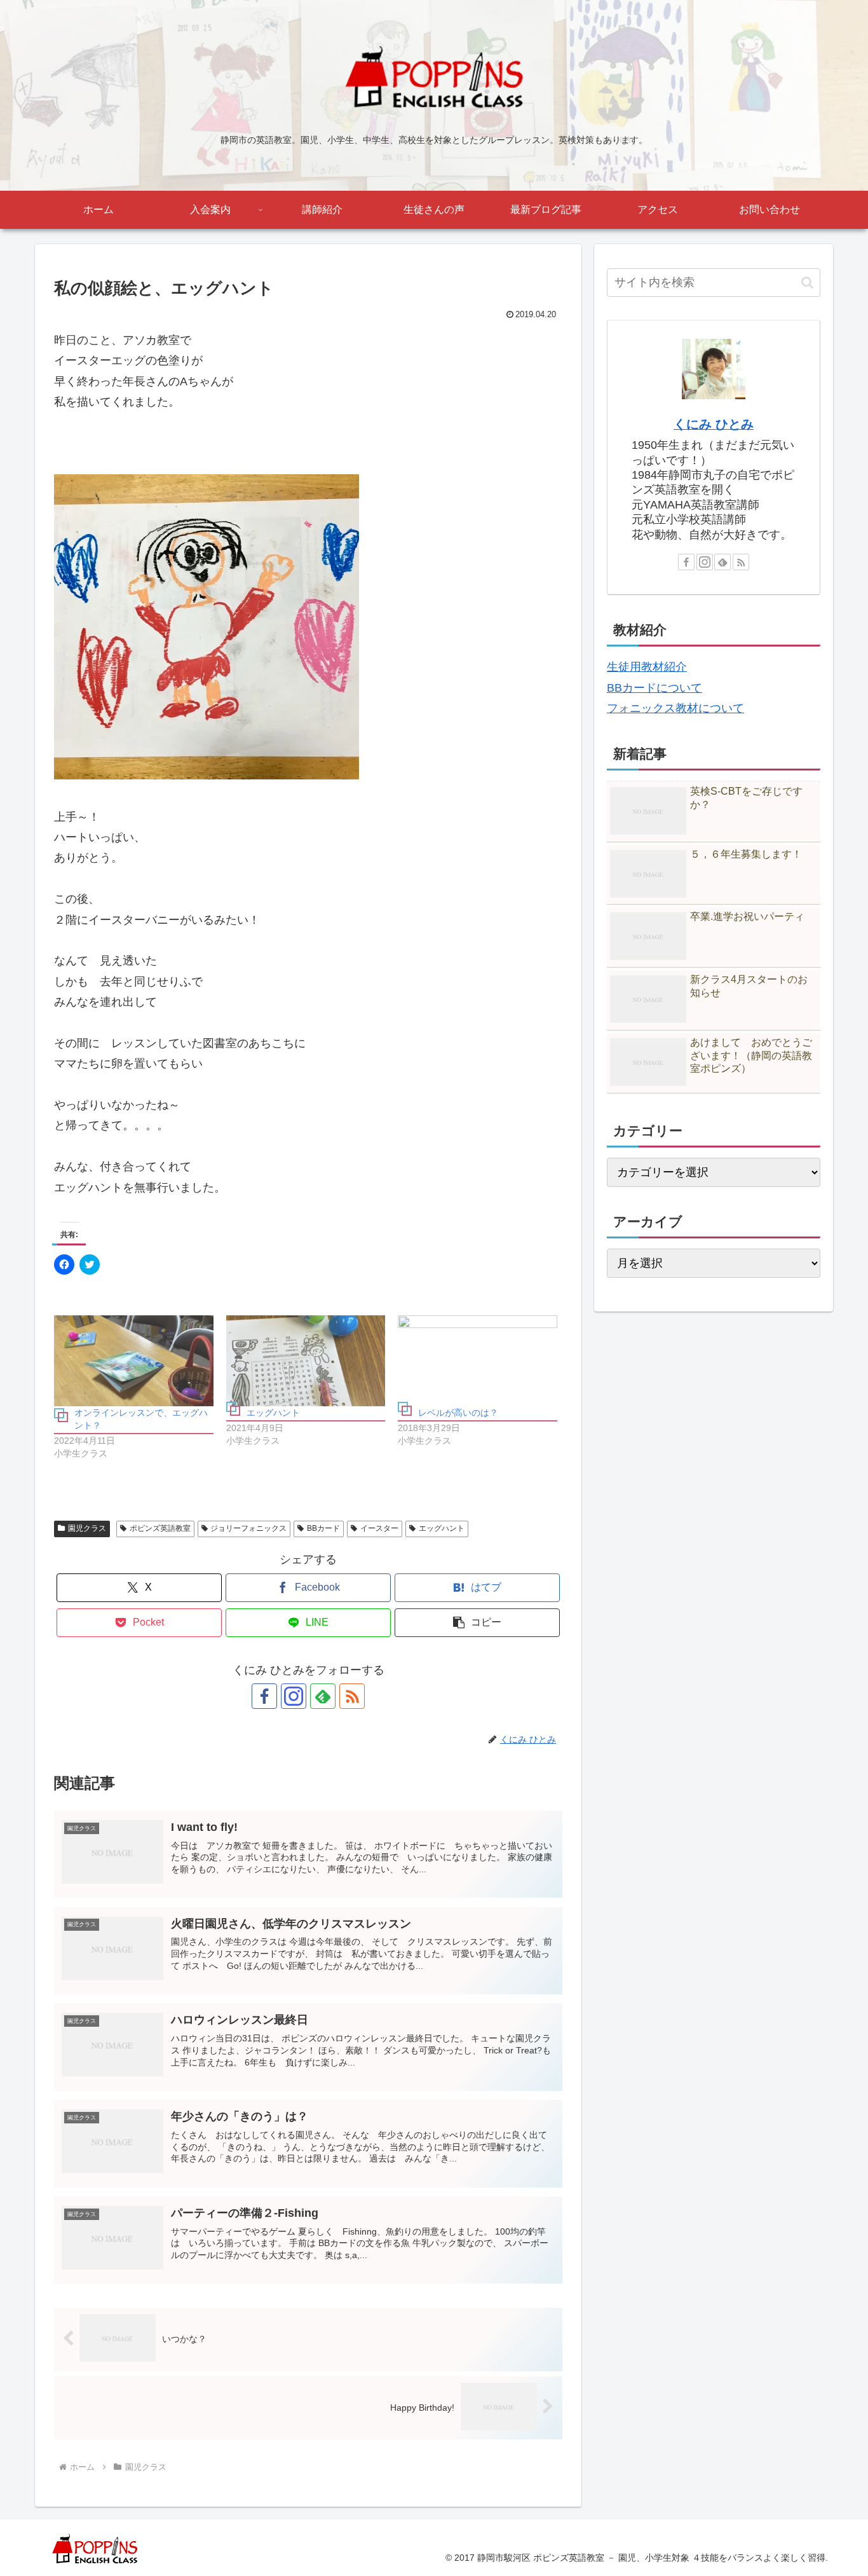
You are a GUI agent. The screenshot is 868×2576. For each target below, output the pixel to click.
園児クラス (87, 1528)
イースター (379, 1528)
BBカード (323, 1528)
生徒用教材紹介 (647, 667)
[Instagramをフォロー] (294, 1696)
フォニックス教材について (675, 708)
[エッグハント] (306, 1361)
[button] (477, 1623)
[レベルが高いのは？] (478, 1361)
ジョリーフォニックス (248, 1528)
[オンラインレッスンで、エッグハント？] (134, 1361)
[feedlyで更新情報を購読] (323, 1696)
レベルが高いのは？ (458, 1413)
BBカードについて (654, 688)
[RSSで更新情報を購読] (352, 1696)
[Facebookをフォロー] (264, 1696)
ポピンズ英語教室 (160, 1528)
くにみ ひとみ (714, 424)
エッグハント (273, 1413)
